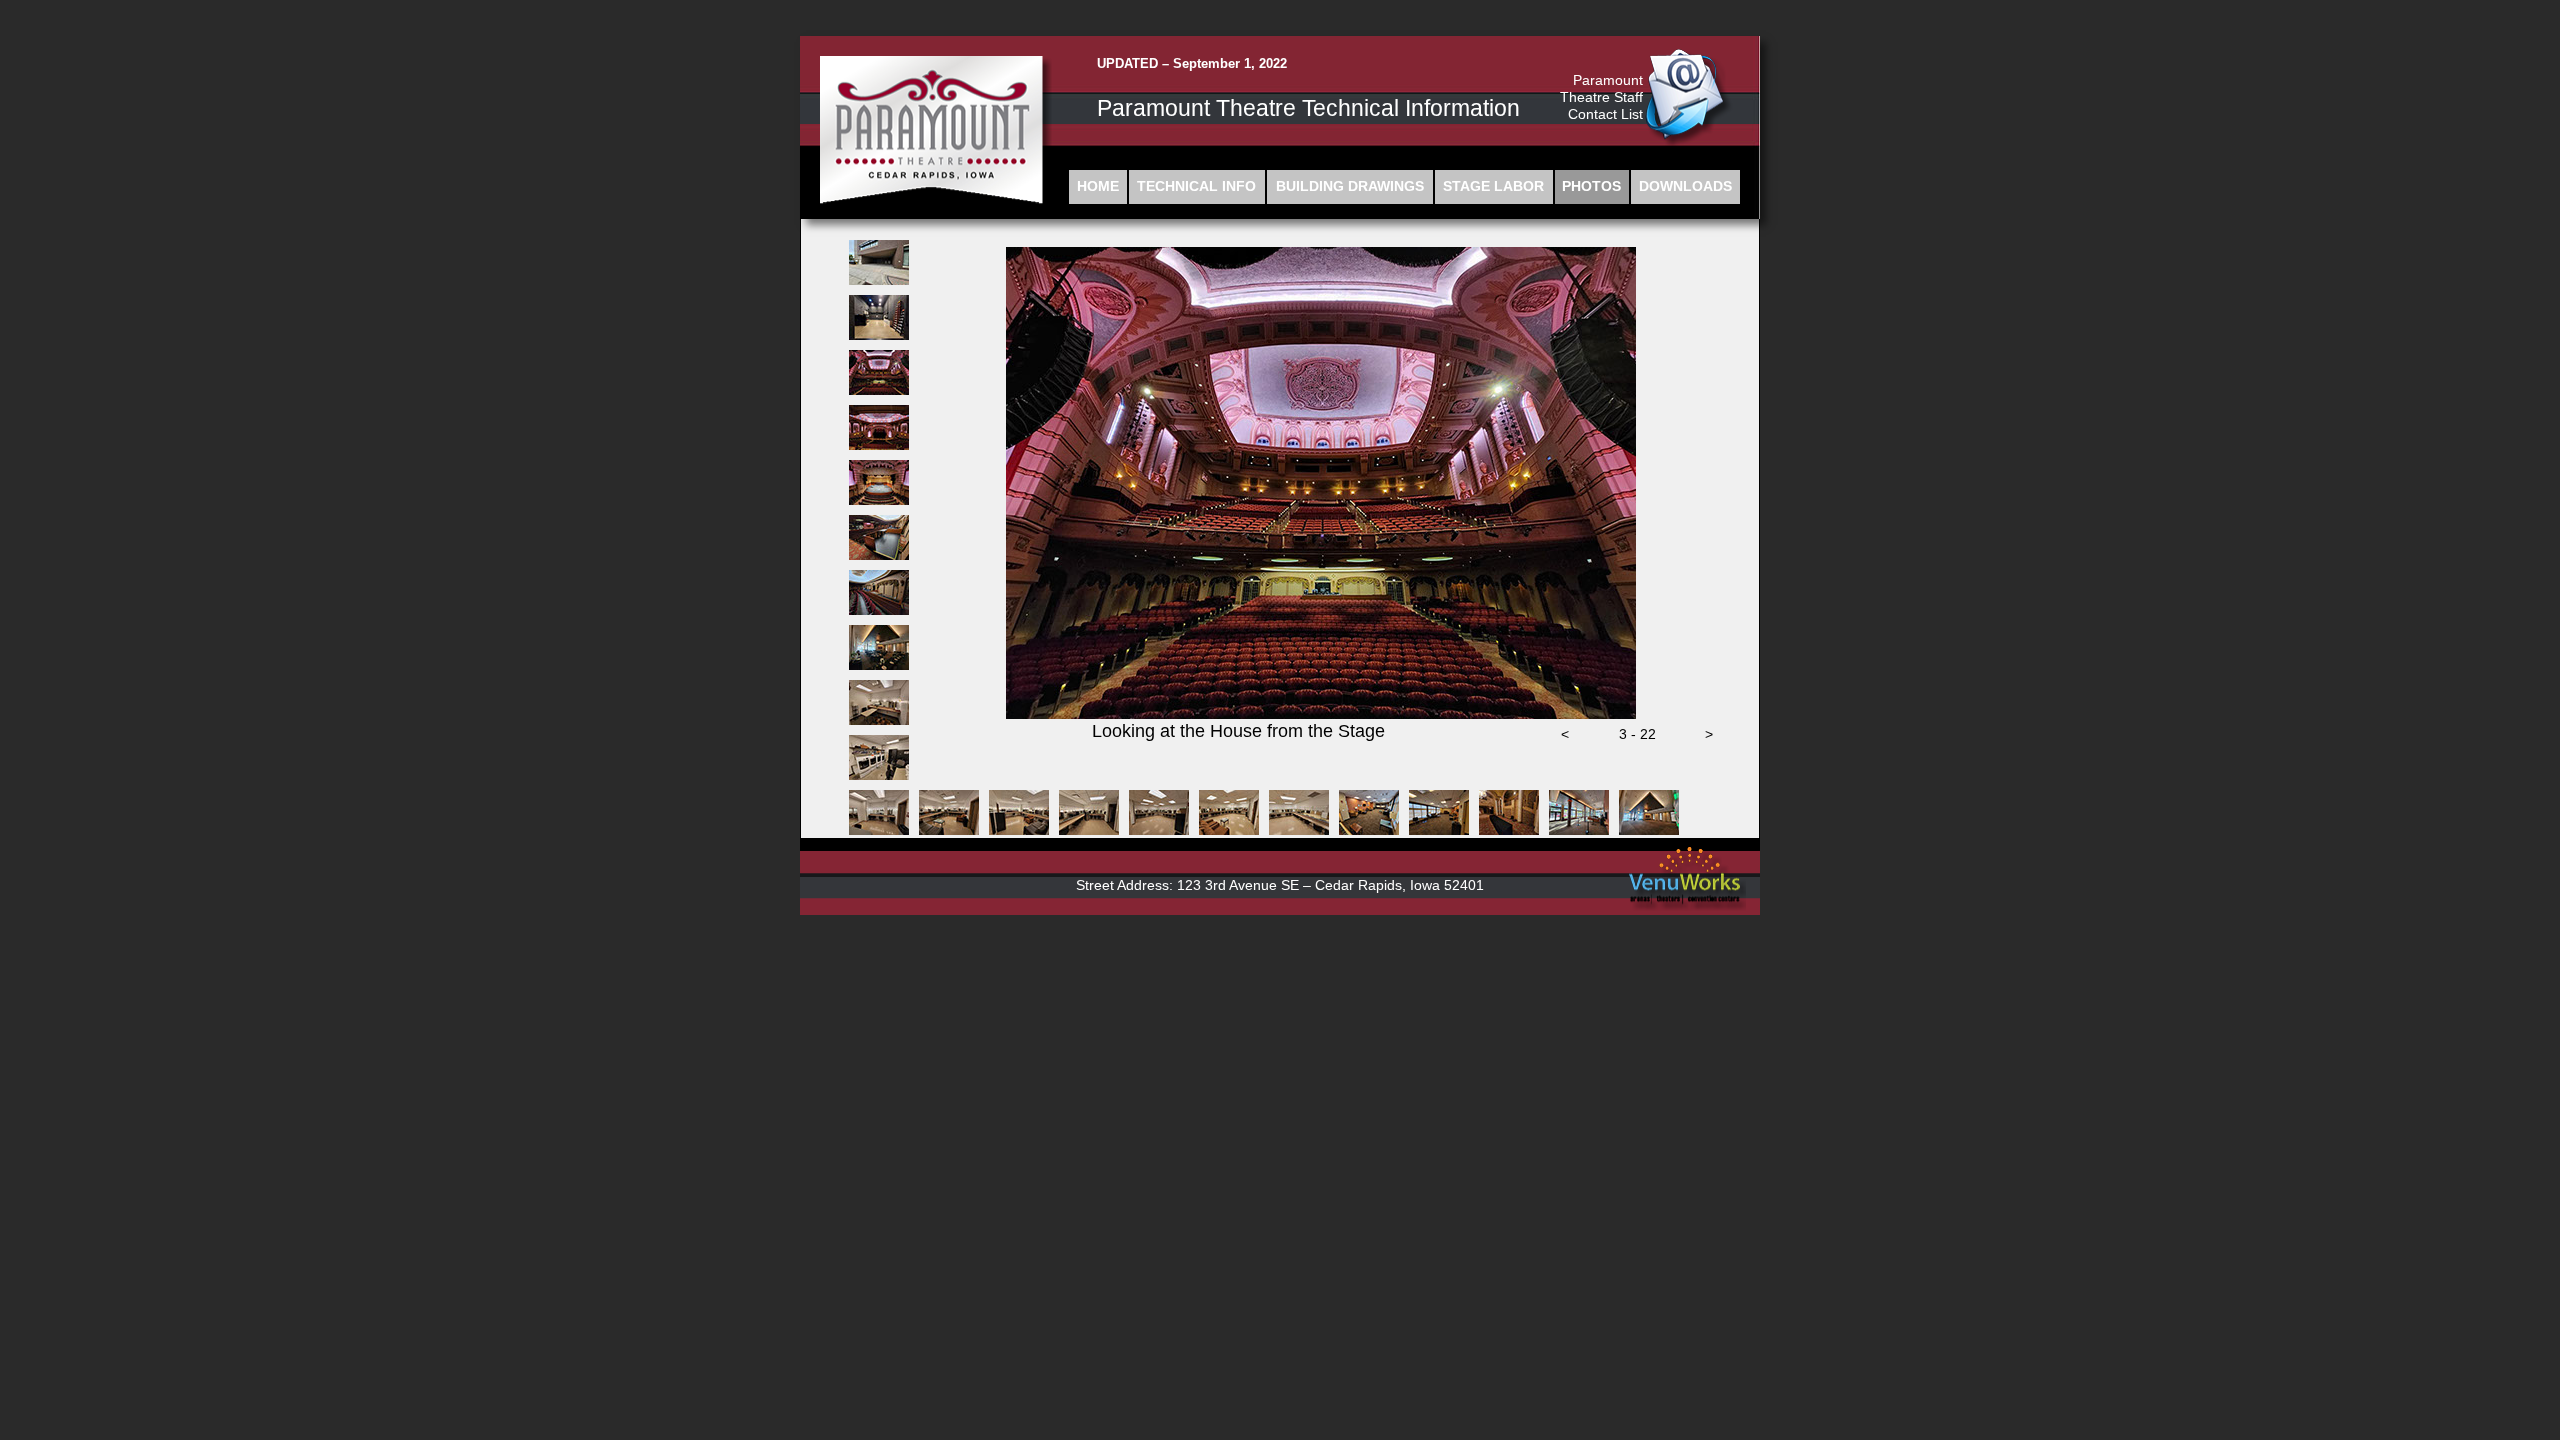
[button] (1565, 740)
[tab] (879, 262)
